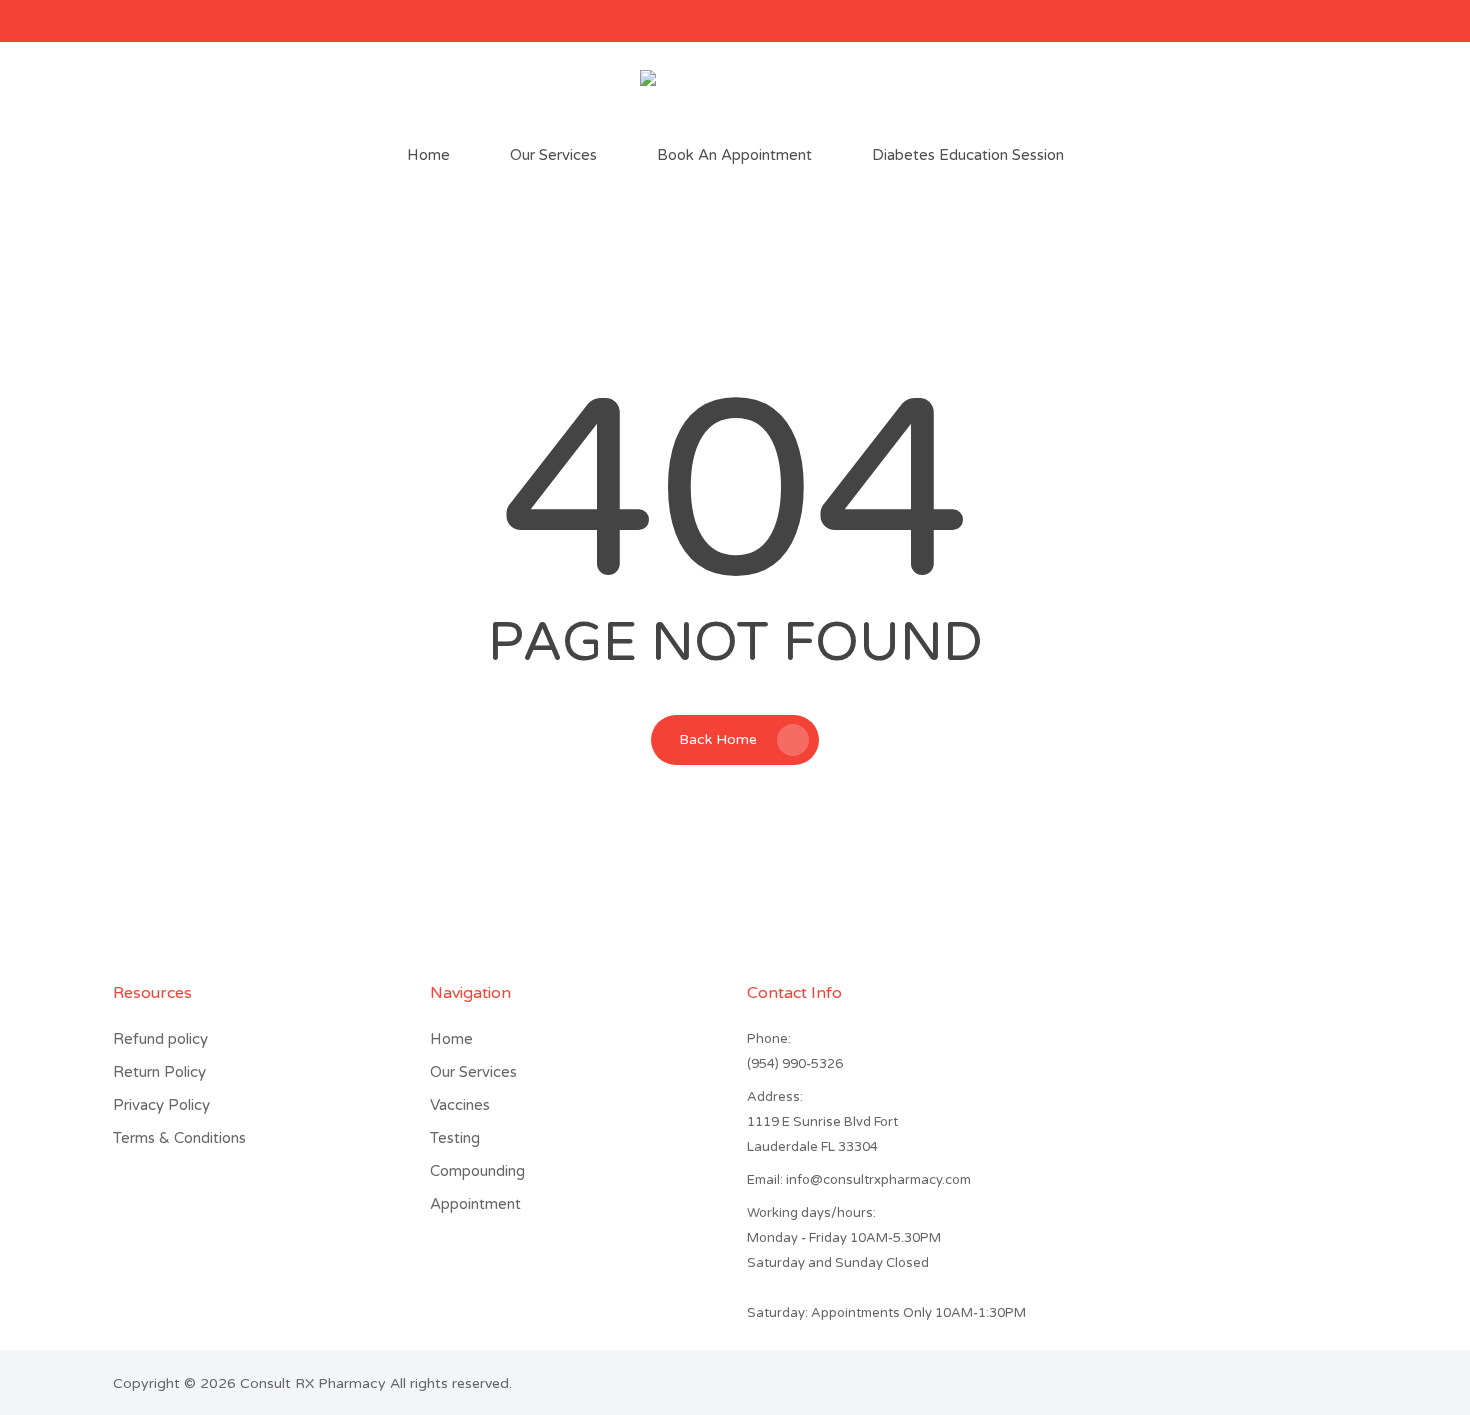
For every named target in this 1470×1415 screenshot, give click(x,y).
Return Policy (159, 1072)
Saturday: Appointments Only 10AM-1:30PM (886, 1313)
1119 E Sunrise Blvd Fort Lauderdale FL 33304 (822, 1134)
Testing (455, 1138)
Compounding (477, 1171)
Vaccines (460, 1105)
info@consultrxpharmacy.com (859, 1180)
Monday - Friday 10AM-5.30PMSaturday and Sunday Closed (844, 1250)
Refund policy (160, 1039)
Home (451, 1039)
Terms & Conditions (179, 1138)
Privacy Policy (161, 1105)
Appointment (475, 1204)
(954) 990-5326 (795, 1064)
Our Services (473, 1072)
